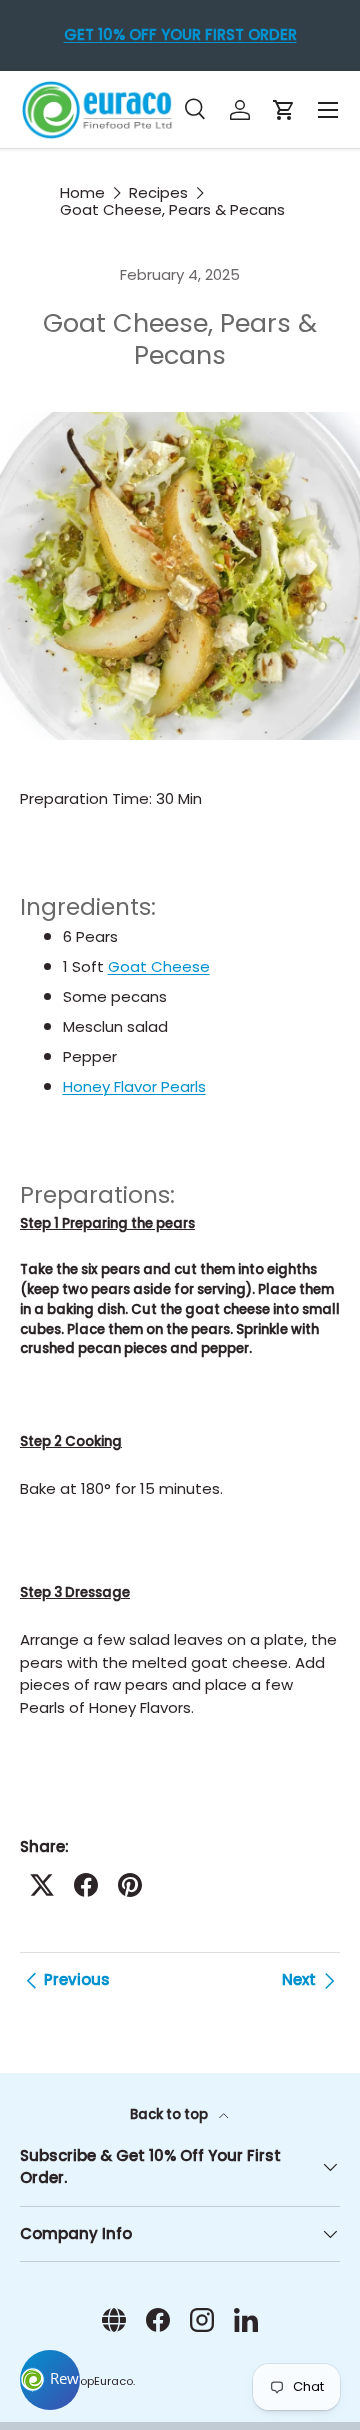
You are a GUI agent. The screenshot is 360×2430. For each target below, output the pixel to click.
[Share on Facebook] (86, 1885)
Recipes (158, 192)
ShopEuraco (99, 2381)
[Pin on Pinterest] (130, 1885)
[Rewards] (50, 2380)
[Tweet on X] (42, 1885)
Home (82, 192)
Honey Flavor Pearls (134, 1086)
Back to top (170, 2114)
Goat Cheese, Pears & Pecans (172, 209)
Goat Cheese (159, 966)
